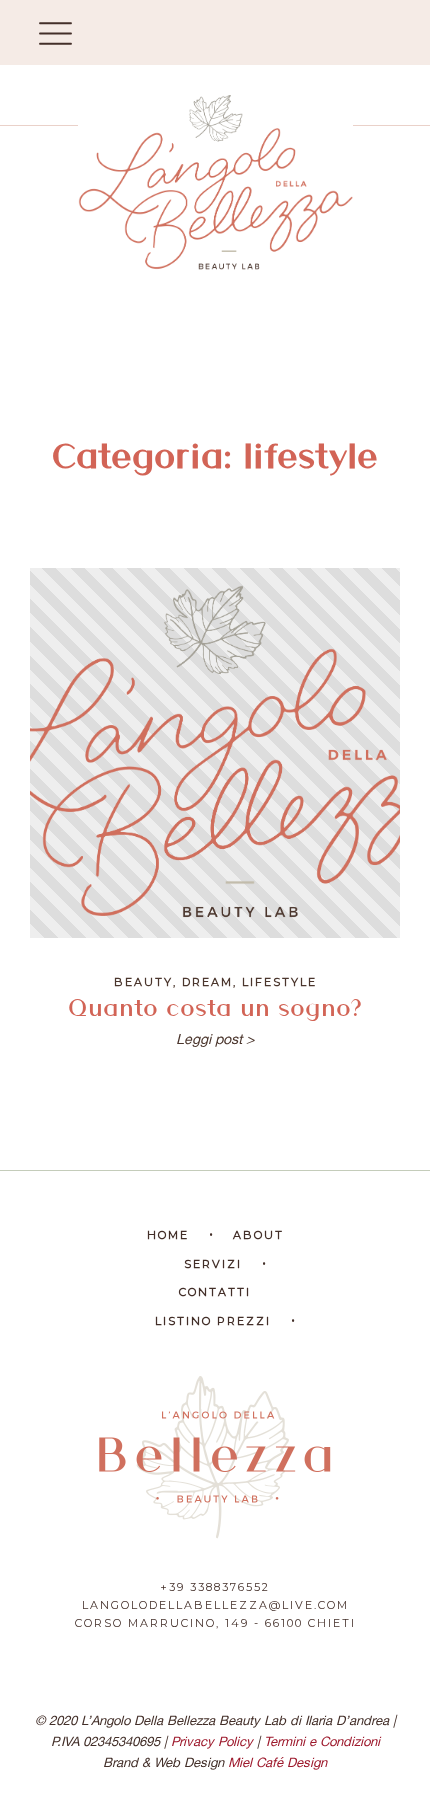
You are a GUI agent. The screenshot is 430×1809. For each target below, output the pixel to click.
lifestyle (279, 982)
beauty (143, 982)
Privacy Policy (212, 1741)
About (258, 1235)
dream (207, 982)
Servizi (213, 1264)
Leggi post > (215, 1039)
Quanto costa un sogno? (215, 1006)
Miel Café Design (277, 1762)
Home (168, 1235)
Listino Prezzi (213, 1321)
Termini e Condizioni (322, 1741)
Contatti (215, 1292)
